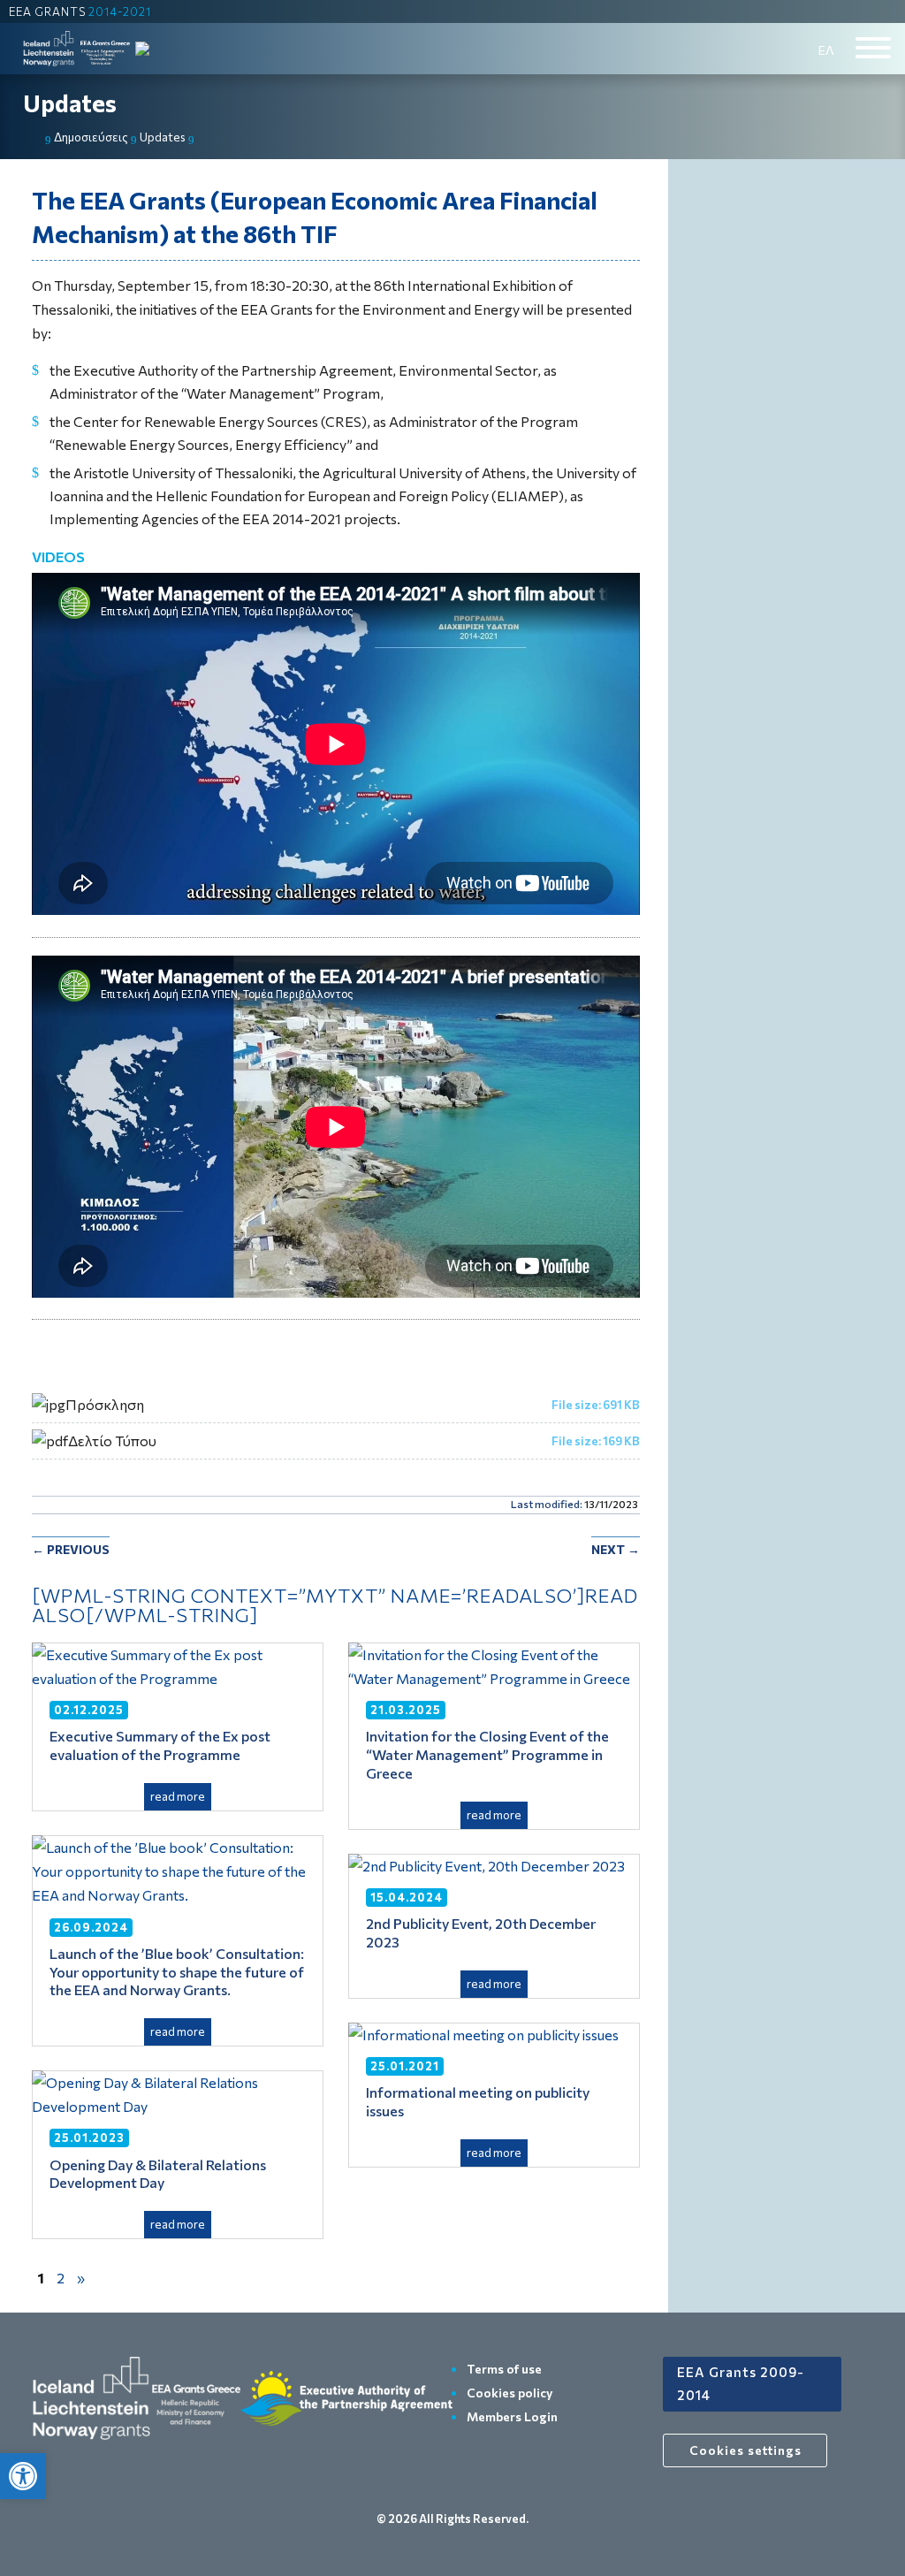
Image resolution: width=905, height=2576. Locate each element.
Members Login (512, 2416)
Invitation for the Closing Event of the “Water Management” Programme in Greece (489, 1754)
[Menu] (873, 48)
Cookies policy (510, 2393)
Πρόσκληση (105, 1404)
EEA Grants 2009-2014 (741, 2383)
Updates (70, 103)
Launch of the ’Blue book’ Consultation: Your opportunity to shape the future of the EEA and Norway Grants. (177, 1972)
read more (178, 1796)
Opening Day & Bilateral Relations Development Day (158, 2174)
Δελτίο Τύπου (112, 1440)
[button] (23, 2476)
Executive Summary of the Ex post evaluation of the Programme (160, 1745)
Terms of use (504, 2369)
